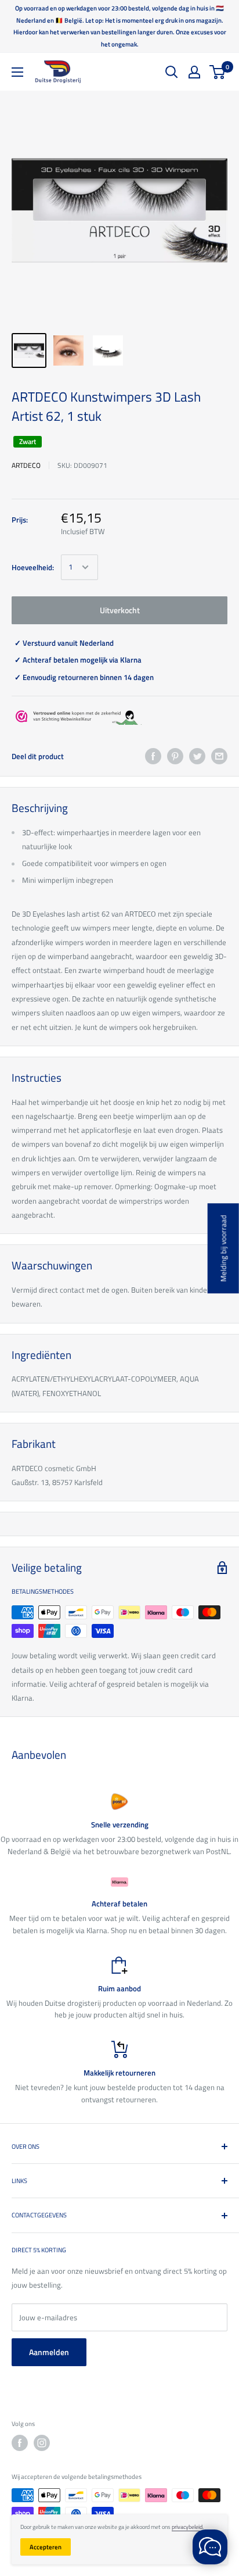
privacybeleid (187, 2527)
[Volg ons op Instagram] (42, 2443)
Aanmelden (49, 2352)
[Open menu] (17, 72)
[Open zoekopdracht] (172, 72)
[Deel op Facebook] (153, 756)
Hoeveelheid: (33, 567)
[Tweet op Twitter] (197, 756)
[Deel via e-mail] (219, 756)
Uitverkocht (120, 610)
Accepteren (46, 2547)
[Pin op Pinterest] (175, 756)
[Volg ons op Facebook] (20, 2443)
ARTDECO (26, 465)
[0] (218, 72)
